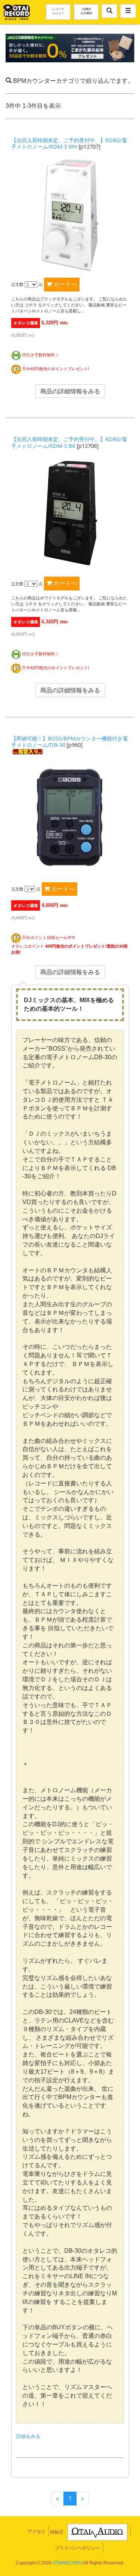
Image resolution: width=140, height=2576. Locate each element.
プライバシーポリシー (77, 2548)
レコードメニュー (58, 11)
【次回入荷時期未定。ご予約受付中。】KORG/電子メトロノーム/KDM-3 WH (69, 143)
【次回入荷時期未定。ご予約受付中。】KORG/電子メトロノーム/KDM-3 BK (69, 442)
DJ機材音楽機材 (86, 11)
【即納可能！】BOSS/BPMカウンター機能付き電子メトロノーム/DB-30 (69, 742)
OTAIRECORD (67, 2563)
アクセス (37, 2532)
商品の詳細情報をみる (70, 391)
